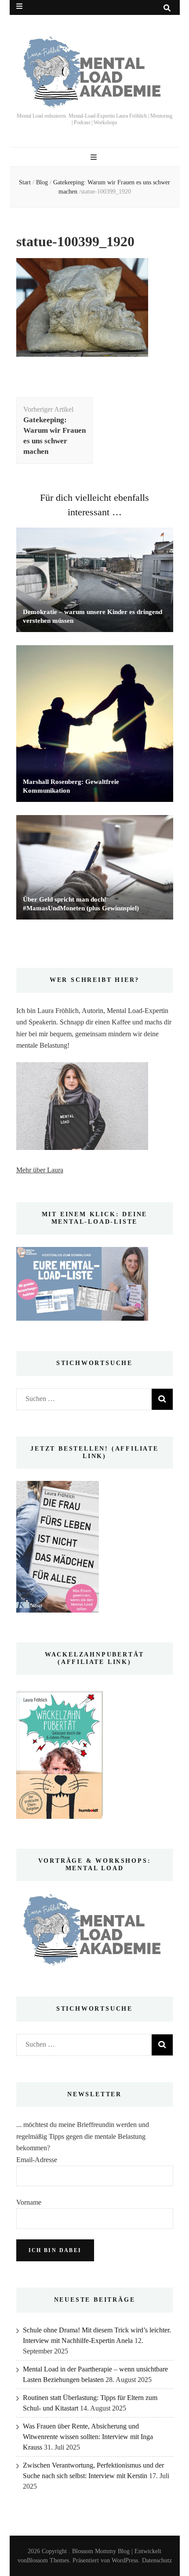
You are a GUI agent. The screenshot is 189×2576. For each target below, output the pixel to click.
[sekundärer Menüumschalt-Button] (19, 6)
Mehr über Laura (40, 1170)
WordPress (125, 2560)
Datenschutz (157, 2560)
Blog (42, 182)
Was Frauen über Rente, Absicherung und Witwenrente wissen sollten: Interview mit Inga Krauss (88, 2437)
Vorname (29, 2202)
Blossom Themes (48, 2560)
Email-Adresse (37, 2160)
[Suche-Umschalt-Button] (167, 8)
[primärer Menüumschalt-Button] (95, 157)
